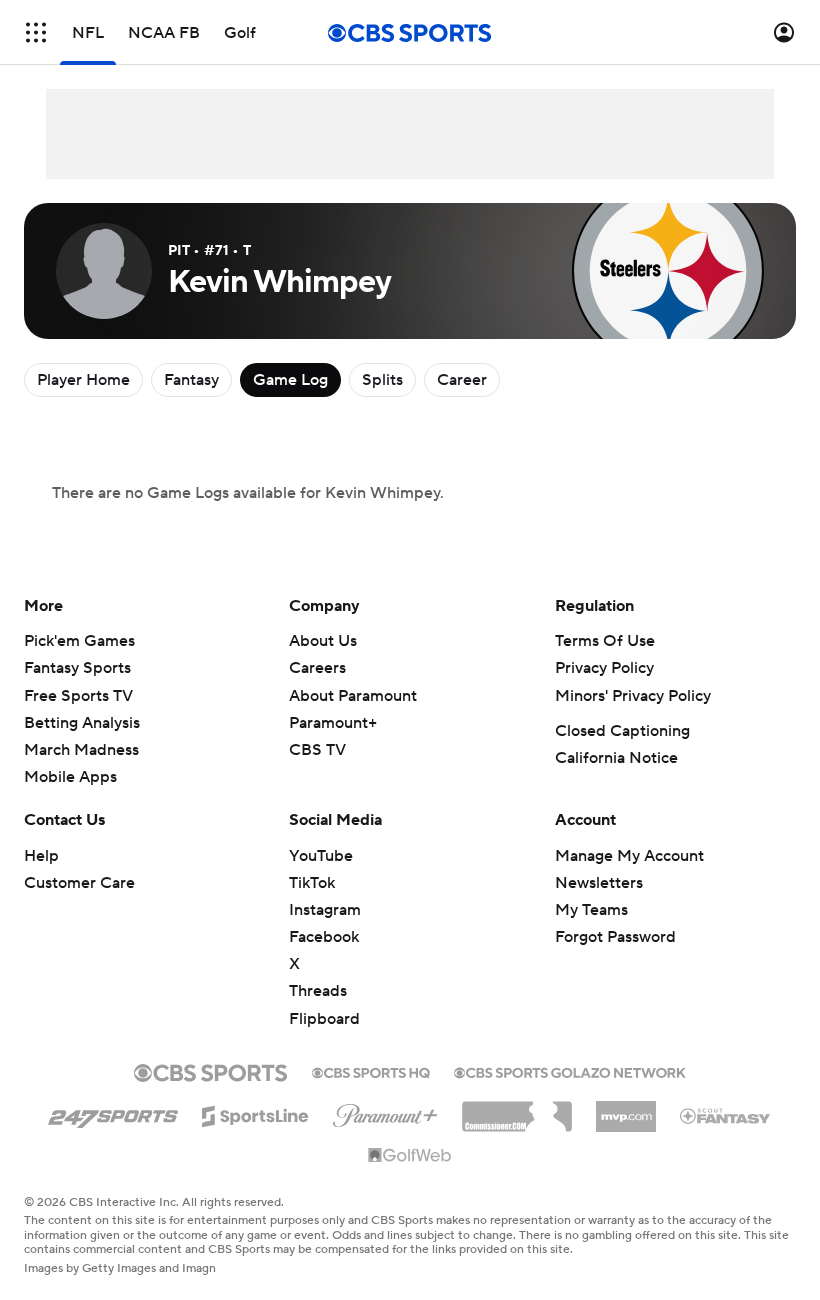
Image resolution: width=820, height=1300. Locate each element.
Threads (318, 991)
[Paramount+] (385, 1112)
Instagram (325, 910)
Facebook (324, 937)
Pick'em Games (79, 641)
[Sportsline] (255, 1113)
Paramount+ (333, 723)
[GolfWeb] (410, 1156)
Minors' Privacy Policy (633, 696)
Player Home (83, 380)
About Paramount (353, 696)
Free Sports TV (78, 696)
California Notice (616, 758)
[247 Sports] (113, 1113)
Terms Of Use (605, 641)
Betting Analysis (82, 723)
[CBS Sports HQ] (371, 1071)
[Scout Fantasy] (726, 1115)
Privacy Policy (604, 668)
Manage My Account (629, 856)
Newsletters (599, 883)
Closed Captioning (622, 731)
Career (462, 380)
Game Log (290, 380)
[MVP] (626, 1109)
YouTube (321, 856)
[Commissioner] (517, 1109)
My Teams (591, 910)
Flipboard (324, 1019)
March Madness (81, 750)
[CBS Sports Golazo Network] (570, 1071)
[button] (36, 32)
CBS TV (317, 750)
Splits (382, 380)
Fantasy (191, 380)
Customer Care (79, 883)
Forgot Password (615, 937)
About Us (323, 641)
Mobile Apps (70, 777)
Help (41, 856)
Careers (317, 668)
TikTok (312, 883)
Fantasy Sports (77, 668)
